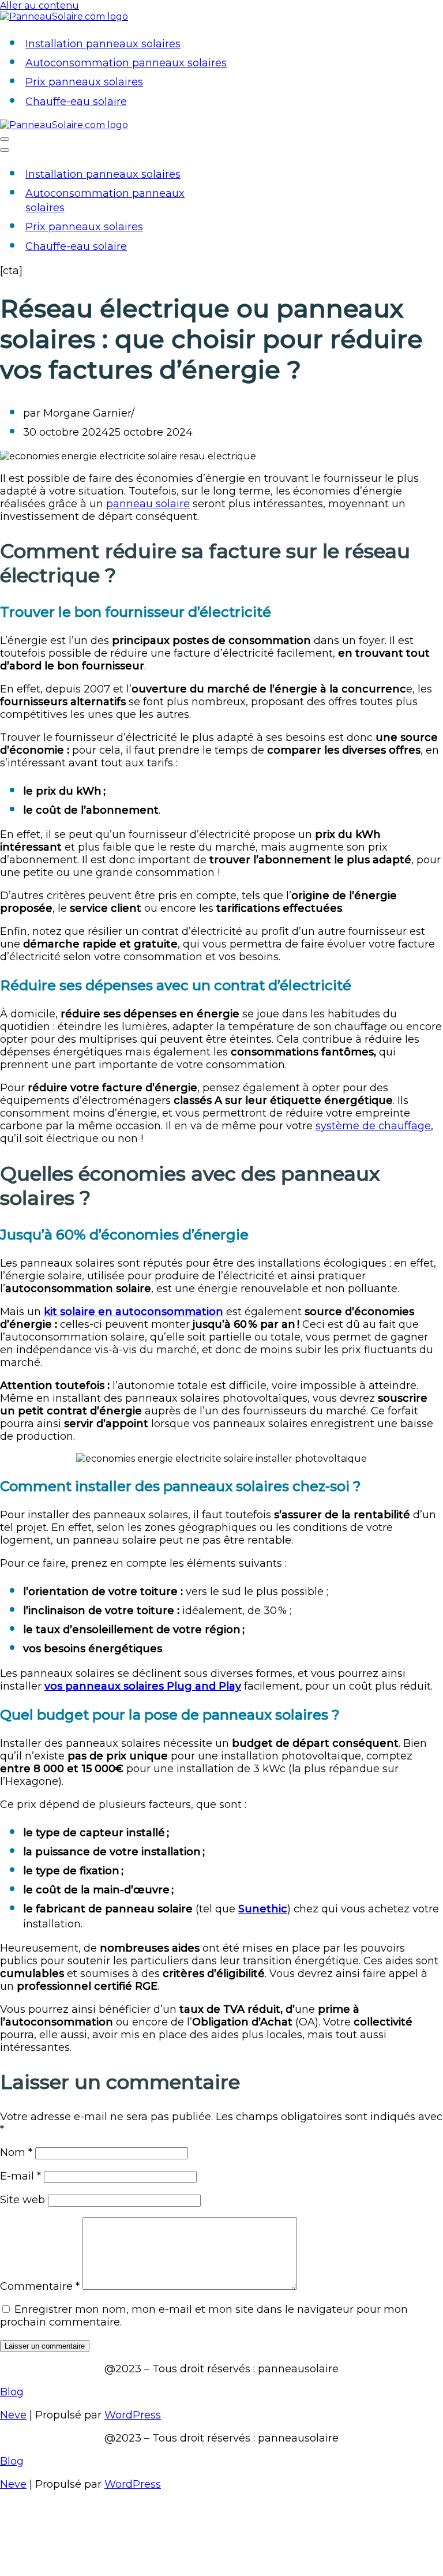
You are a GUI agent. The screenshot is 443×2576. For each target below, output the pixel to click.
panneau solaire (148, 504)
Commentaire (40, 2286)
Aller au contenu (40, 5)
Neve (13, 2415)
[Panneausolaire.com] (64, 16)
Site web (22, 2200)
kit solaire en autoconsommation (134, 1312)
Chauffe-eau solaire (76, 102)
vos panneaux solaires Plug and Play (143, 1686)
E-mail (20, 2176)
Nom (16, 2152)
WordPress (133, 2415)
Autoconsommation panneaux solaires (126, 63)
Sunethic (263, 1909)
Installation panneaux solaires (103, 44)
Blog (12, 2392)
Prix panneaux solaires (84, 82)
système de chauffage (373, 1126)
